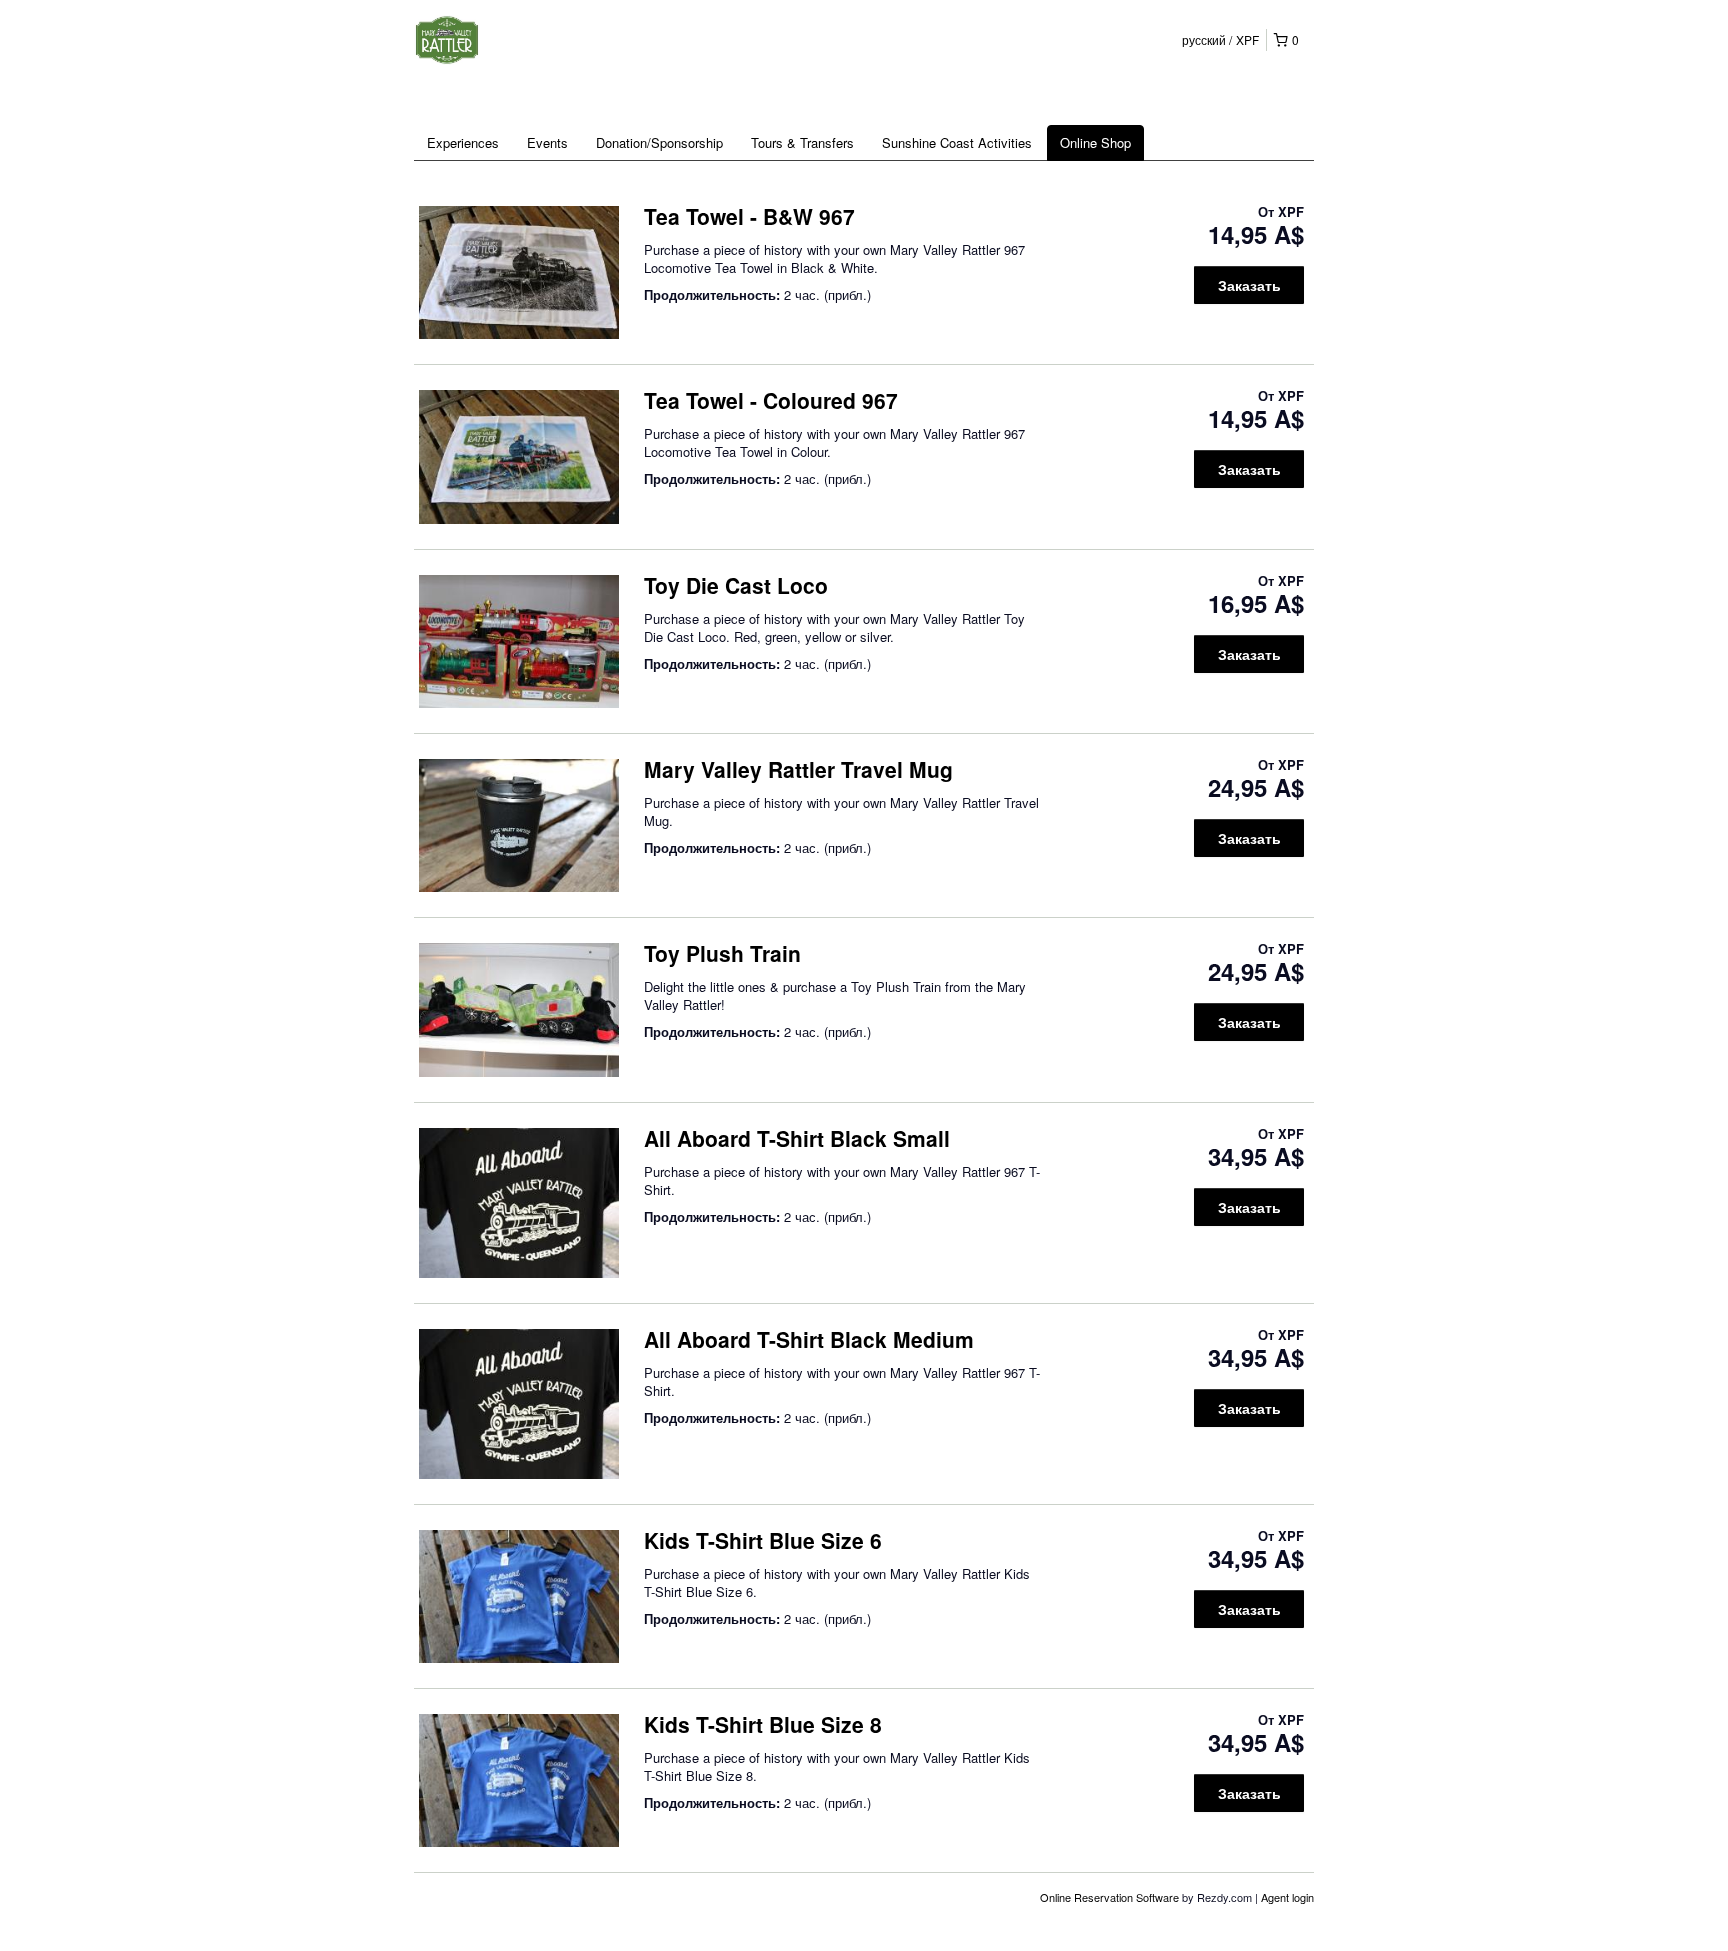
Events (547, 142)
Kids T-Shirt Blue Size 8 (763, 1724)
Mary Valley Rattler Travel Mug (798, 769)
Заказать (1249, 285)
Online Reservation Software (1109, 1897)
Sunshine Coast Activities (957, 142)
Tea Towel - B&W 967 (749, 216)
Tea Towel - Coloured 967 (771, 400)
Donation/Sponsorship (659, 142)
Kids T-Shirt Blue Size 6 (763, 1540)
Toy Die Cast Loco (736, 585)
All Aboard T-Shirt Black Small (797, 1138)
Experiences (463, 142)
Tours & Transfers (802, 142)
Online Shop (1095, 142)
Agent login (1287, 1897)
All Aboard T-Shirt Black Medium (809, 1339)
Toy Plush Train (722, 953)
